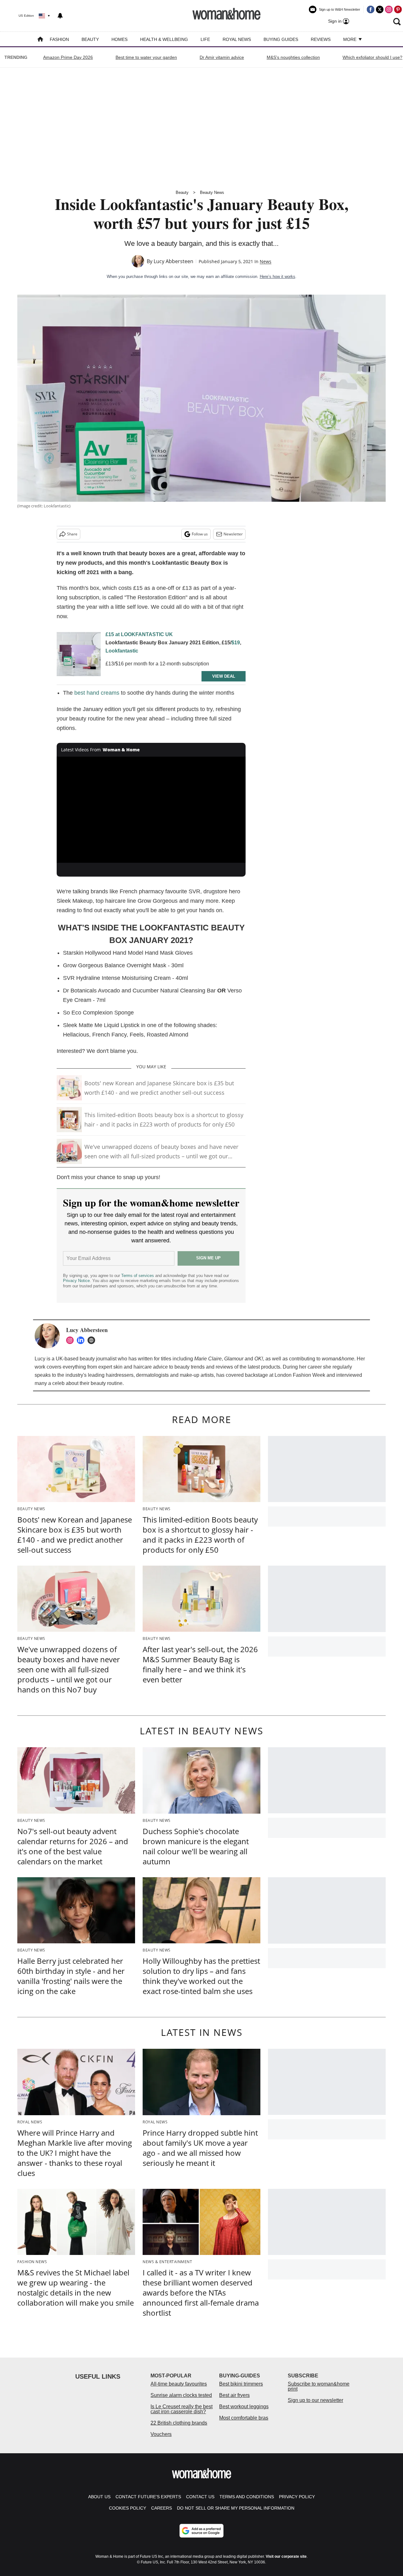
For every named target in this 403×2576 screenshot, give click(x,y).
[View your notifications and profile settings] (60, 16)
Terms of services (138, 1276)
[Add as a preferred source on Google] (201, 2531)
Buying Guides (281, 39)
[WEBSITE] (93, 1340)
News (266, 261)
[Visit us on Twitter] (380, 9)
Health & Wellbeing (164, 39)
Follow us (200, 534)
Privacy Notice (76, 1281)
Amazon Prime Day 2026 (68, 57)
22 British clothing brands (179, 2423)
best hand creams (97, 693)
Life (205, 39)
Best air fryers (234, 2395)
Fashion (59, 39)
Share (72, 534)
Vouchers (161, 2434)
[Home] (40, 40)
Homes (119, 39)
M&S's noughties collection (293, 57)
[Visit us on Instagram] (389, 9)
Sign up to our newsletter (315, 2400)
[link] (79, 656)
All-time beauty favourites (179, 2384)
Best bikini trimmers (241, 2384)
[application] (151, 810)
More (350, 39)
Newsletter (233, 534)
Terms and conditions (247, 2497)
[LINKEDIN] (82, 1340)
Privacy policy (297, 2497)
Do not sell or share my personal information (236, 2508)
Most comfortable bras (244, 2418)
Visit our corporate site (286, 2556)
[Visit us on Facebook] (371, 9)
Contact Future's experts (148, 2497)
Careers (162, 2508)
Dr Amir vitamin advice (222, 57)
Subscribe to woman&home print (319, 2386)
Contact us (200, 2497)
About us (99, 2497)
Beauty (90, 39)
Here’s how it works (278, 277)
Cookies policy (128, 2508)
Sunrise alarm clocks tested (181, 2395)
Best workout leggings (244, 2407)
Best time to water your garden (146, 57)
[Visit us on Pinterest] (398, 9)
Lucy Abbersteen (173, 261)
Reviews (321, 39)
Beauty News (212, 192)
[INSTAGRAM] (71, 1340)
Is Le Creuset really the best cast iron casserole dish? (182, 2409)
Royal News (237, 39)
